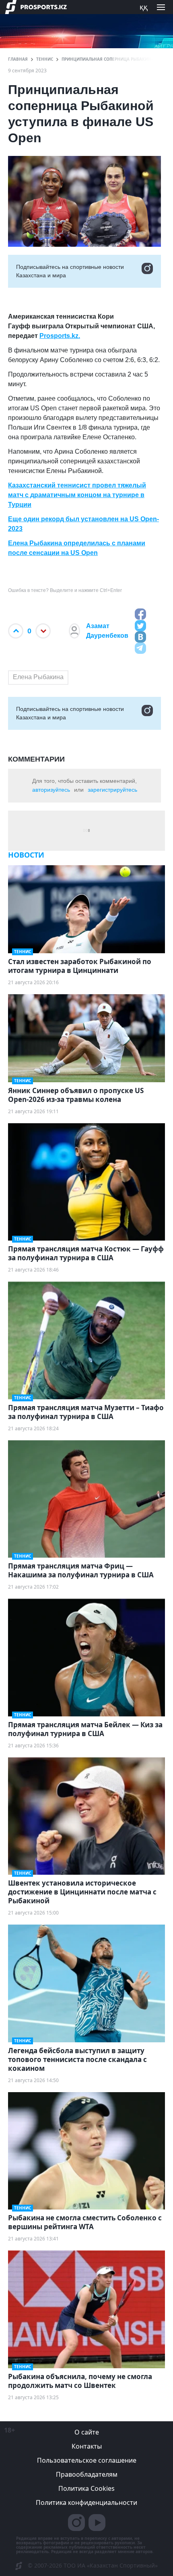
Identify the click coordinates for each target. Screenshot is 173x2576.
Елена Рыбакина (38, 677)
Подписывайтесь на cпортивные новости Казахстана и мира (70, 271)
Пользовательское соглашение (87, 2460)
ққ (144, 7)
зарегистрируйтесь (112, 790)
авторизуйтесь (51, 790)
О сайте (87, 2432)
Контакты (87, 2446)
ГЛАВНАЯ (18, 59)
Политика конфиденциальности (86, 2502)
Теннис (45, 59)
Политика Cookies (86, 2488)
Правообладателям (87, 2474)
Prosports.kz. (60, 336)
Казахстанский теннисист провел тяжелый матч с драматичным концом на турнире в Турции (77, 495)
